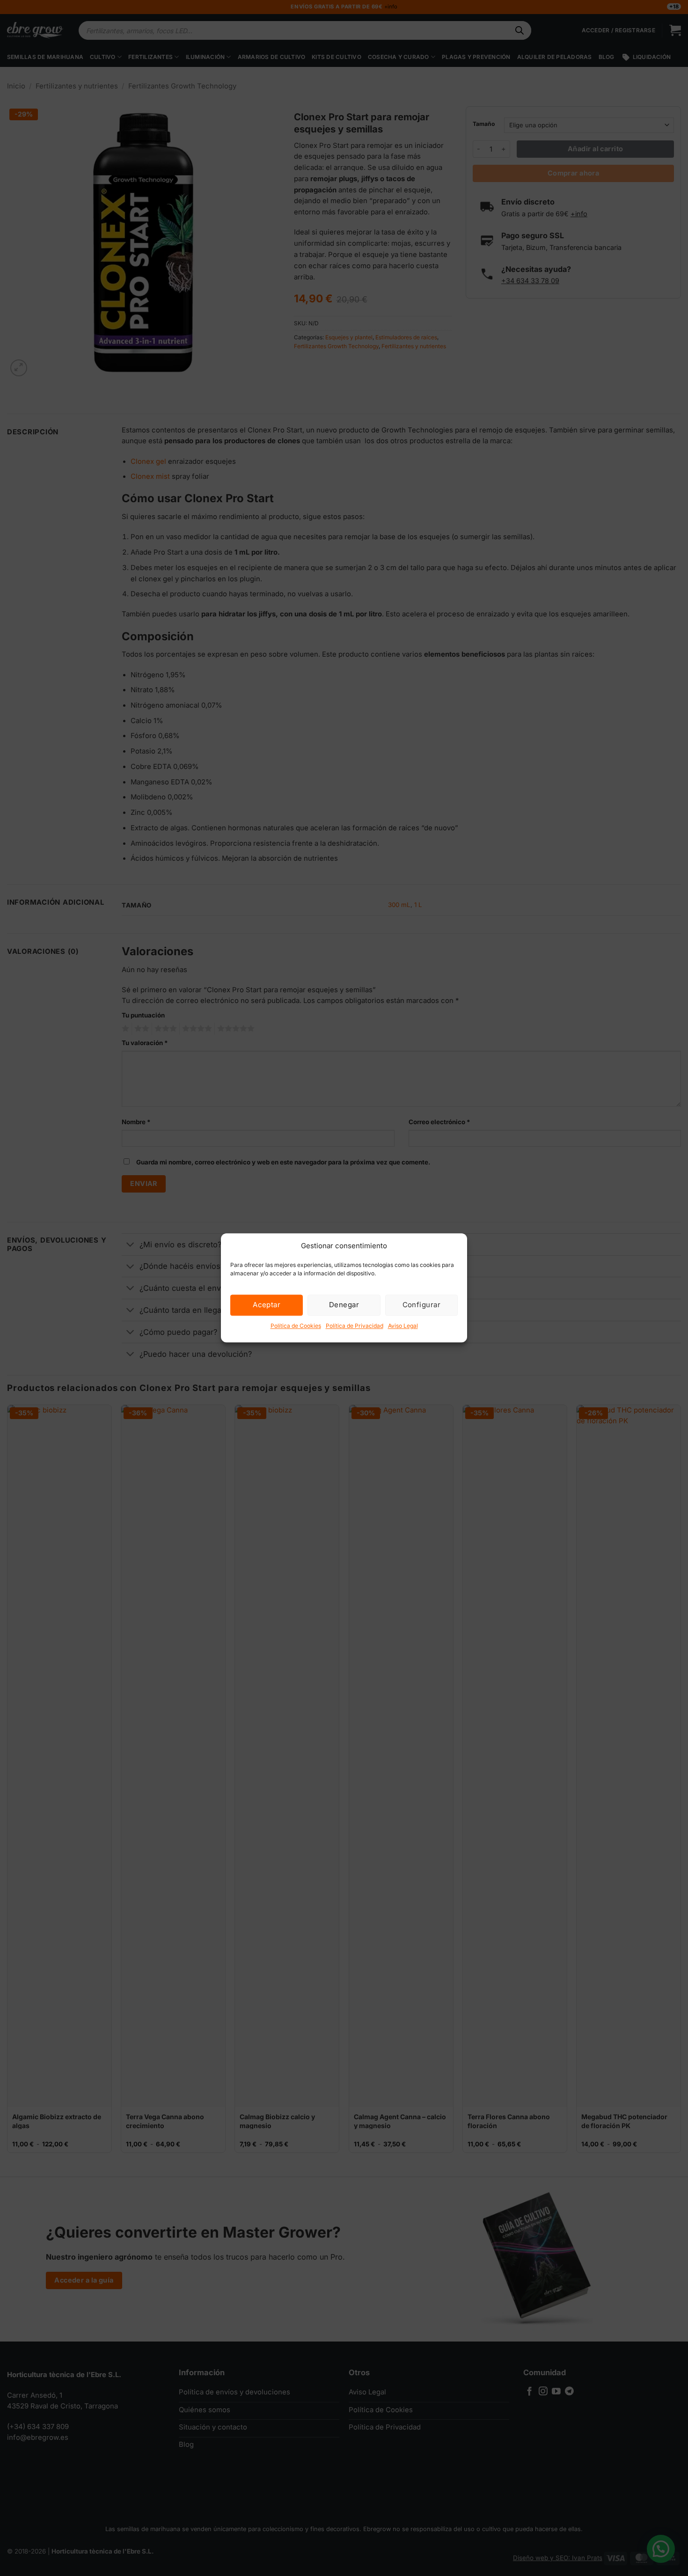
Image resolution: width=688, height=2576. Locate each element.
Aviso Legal (403, 1326)
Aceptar (267, 1305)
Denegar (344, 1305)
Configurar (422, 1305)
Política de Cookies (296, 1326)
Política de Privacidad (355, 1326)
